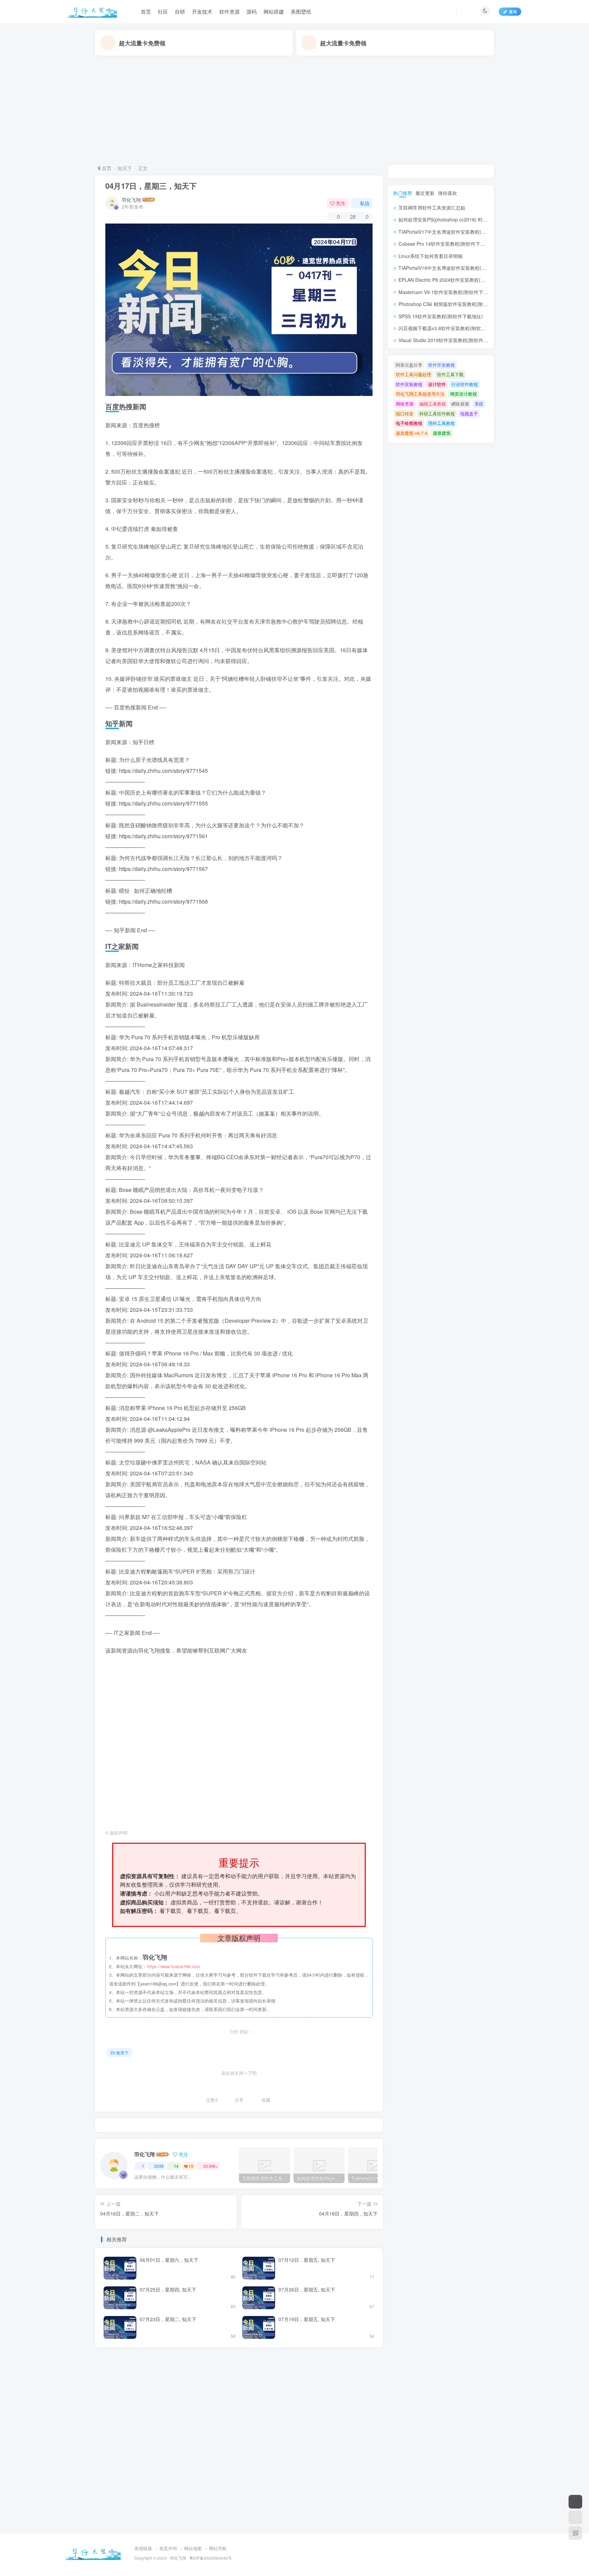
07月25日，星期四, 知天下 (168, 2289)
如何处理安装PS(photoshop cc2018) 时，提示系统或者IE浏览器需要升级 (476, 219)
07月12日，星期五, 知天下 (307, 2260)
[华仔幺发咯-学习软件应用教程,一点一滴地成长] (93, 2552)
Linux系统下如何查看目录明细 (431, 256)
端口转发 (405, 413)
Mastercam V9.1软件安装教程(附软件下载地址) (449, 292)
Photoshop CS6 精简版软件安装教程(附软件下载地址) (456, 304)
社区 (163, 11)
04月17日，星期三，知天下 (151, 186)
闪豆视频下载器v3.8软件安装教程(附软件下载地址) (452, 328)
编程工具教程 (433, 404)
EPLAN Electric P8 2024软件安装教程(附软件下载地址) (457, 280)
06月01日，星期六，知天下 (169, 2260)
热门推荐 (403, 193)
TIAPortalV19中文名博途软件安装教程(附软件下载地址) (457, 268)
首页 (146, 11)
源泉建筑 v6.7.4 (411, 433)
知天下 (125, 168)
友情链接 (143, 2548)
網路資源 (460, 404)
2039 (159, 2166)
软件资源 (229, 11)
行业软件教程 (465, 384)
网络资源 (405, 404)
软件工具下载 (450, 374)
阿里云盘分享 (409, 365)
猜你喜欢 (448, 193)
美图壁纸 (301, 11)
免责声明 (168, 2548)
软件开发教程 (441, 365)
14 (176, 2166)
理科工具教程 (441, 423)
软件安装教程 (409, 384)
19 (191, 2166)
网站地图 (193, 2548)
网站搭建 (274, 11)
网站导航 (218, 2548)
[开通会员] (575, 2502)
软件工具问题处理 (413, 374)
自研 (180, 11)
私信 (365, 203)
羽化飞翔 (131, 200)
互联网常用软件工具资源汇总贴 (432, 208)
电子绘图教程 (409, 423)
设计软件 (437, 384)
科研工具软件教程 (437, 413)
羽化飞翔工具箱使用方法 (420, 394)
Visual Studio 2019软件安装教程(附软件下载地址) (451, 340)
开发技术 (202, 11)
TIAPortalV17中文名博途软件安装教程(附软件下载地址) (457, 232)
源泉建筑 (442, 433)
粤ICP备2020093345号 (210, 2558)
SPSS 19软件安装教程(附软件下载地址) (441, 316)
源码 (252, 11)
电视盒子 (469, 413)
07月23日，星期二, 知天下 (168, 2319)
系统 (479, 404)
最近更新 (425, 193)
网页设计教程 (464, 394)
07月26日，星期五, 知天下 (307, 2289)
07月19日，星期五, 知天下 (307, 2319)
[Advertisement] (294, 110)
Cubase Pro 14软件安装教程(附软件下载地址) (447, 244)
